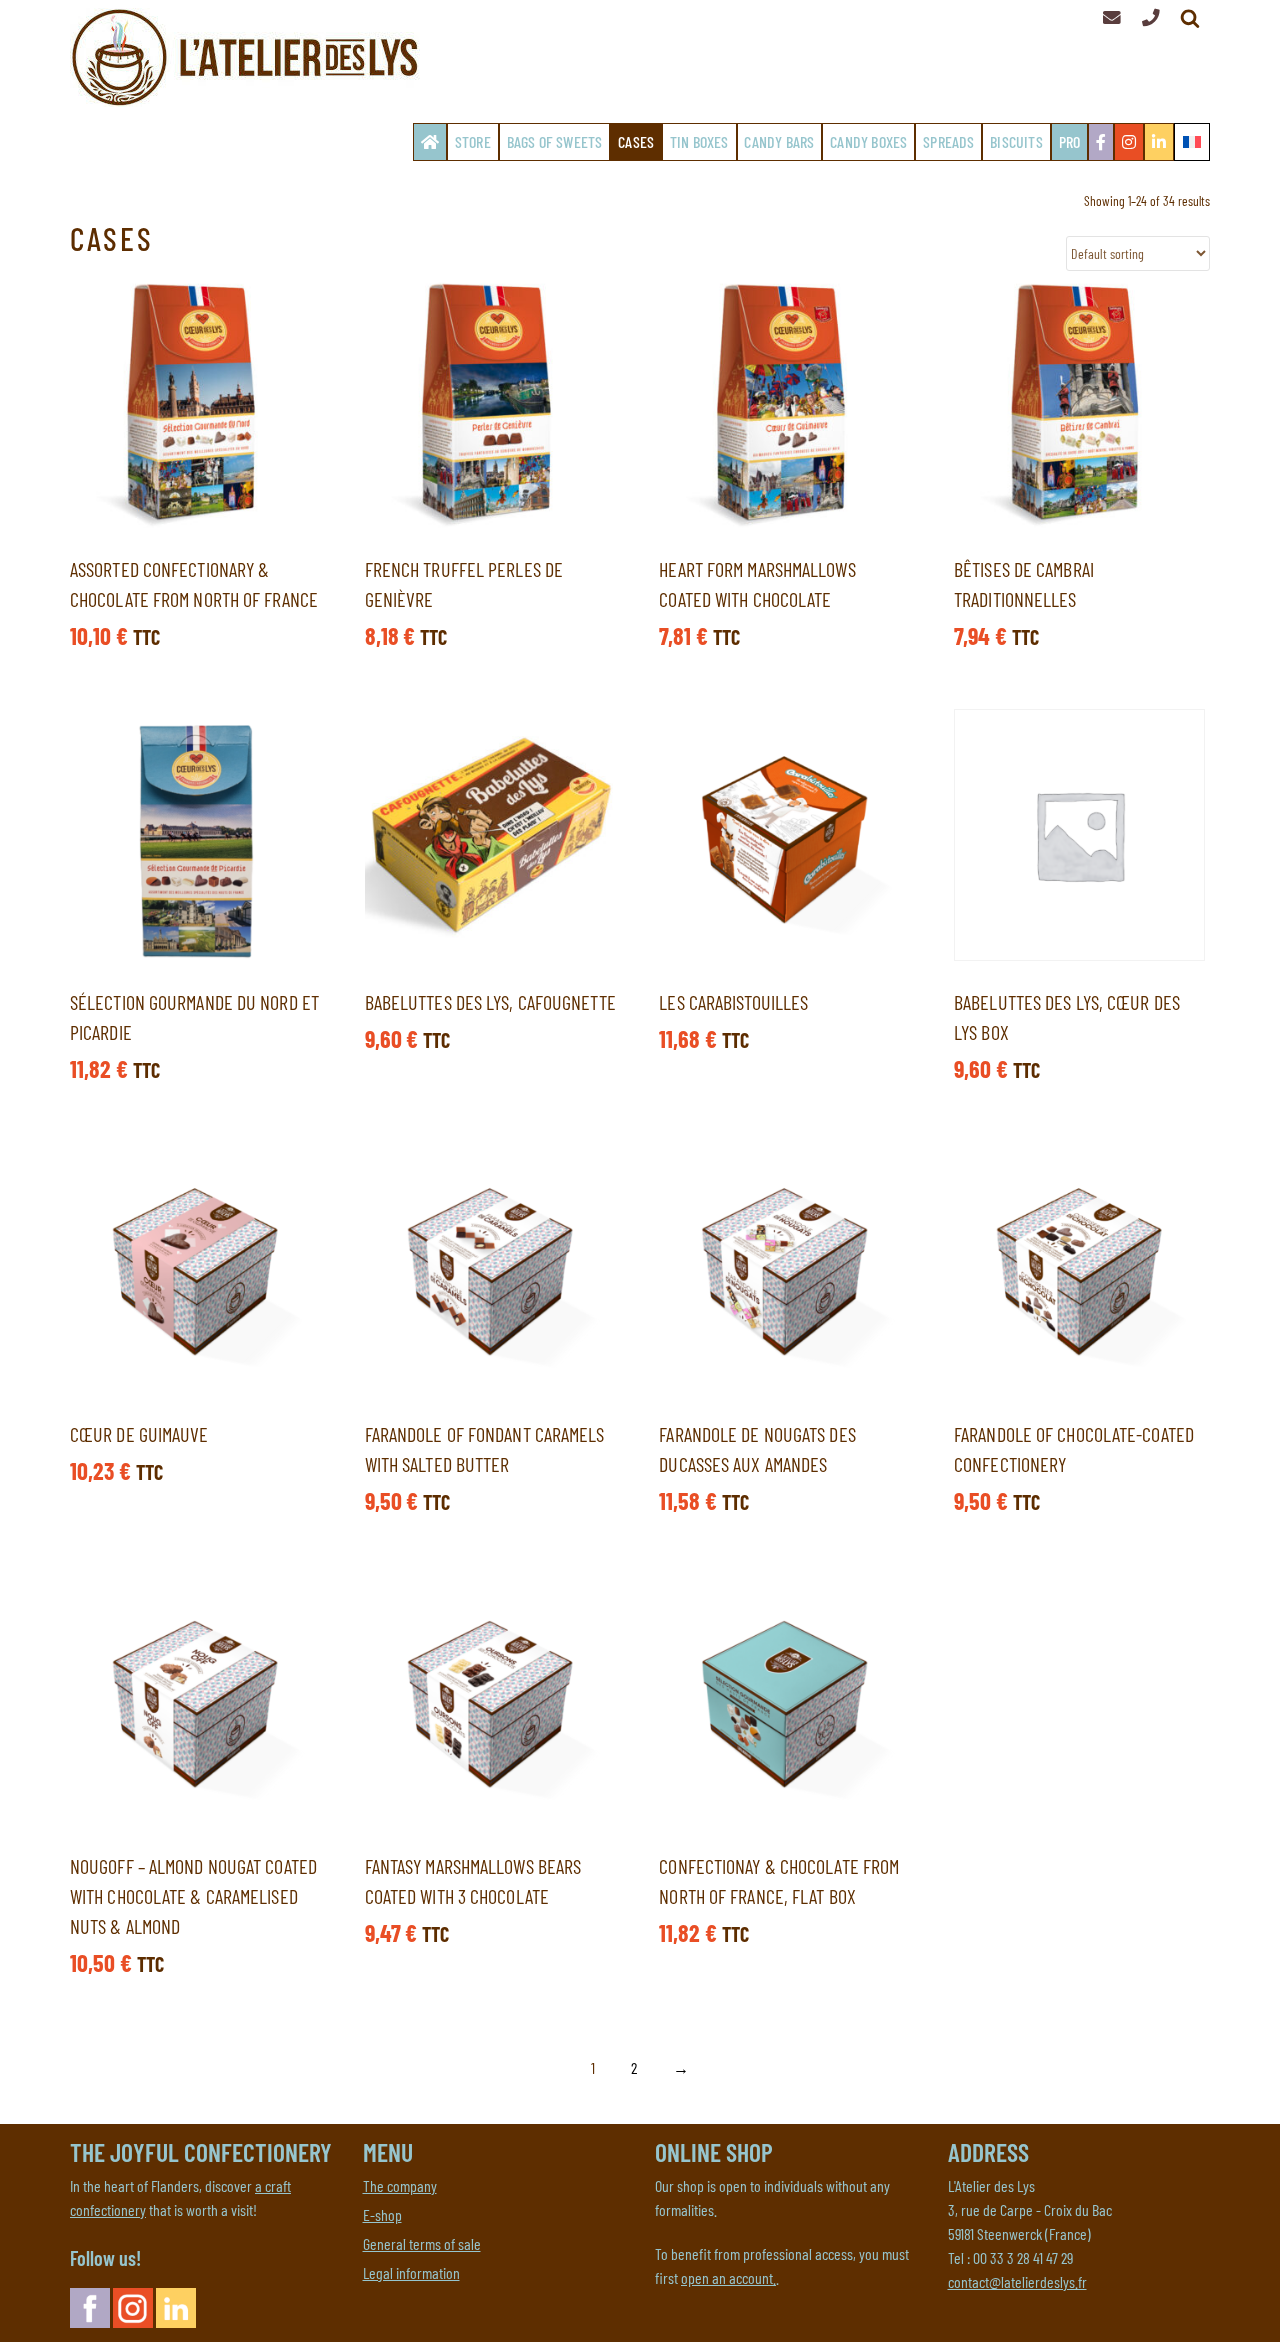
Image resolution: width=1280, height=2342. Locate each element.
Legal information (411, 2272)
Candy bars (779, 141)
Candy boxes (868, 141)
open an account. (728, 2277)
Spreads (948, 141)
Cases (636, 141)
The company (400, 2185)
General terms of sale (422, 2243)
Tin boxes (699, 141)
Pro (1070, 141)
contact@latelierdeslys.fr (1017, 2281)
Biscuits (1016, 141)
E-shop (382, 2214)
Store (473, 141)
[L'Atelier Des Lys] (250, 57)
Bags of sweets (555, 141)
